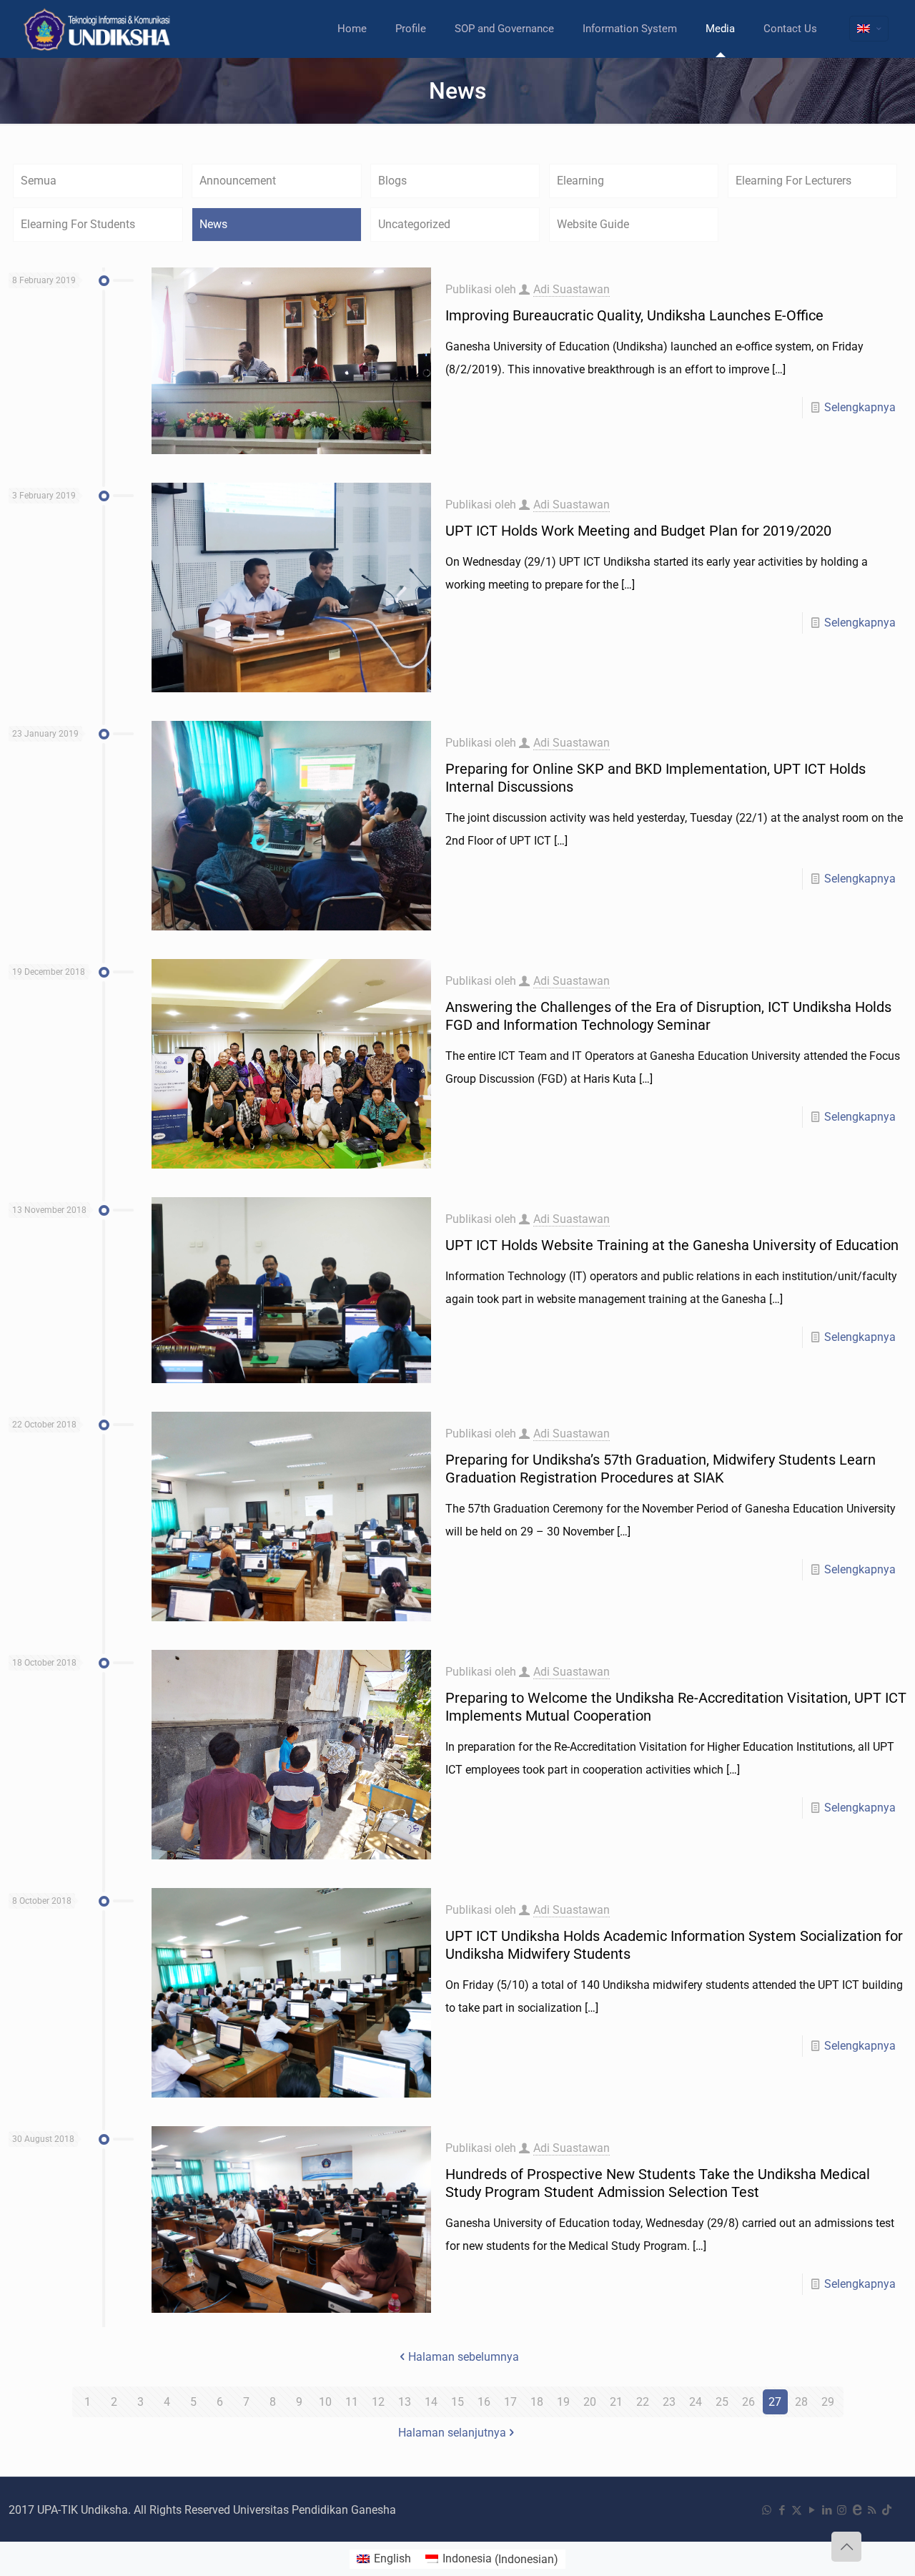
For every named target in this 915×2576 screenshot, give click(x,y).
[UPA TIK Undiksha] (99, 29)
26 (748, 2402)
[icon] (857, 2510)
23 (669, 2402)
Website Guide (593, 224)
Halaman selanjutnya (452, 2433)
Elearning (580, 181)
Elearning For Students (78, 224)
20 (590, 2402)
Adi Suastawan (572, 289)
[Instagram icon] (842, 2510)
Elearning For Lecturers (793, 181)
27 (775, 2402)
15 (457, 2402)
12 (378, 2402)
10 (325, 2402)
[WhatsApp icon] (767, 2510)
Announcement (238, 181)
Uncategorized (414, 224)
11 (352, 2402)
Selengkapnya (860, 407)
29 (828, 2402)
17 (510, 2402)
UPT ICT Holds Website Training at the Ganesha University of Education (672, 1245)
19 (563, 2402)
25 (722, 2402)
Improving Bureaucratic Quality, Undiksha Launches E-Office (634, 315)
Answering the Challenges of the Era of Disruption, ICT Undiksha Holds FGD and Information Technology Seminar (668, 1016)
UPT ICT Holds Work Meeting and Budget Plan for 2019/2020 (638, 531)
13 (405, 2402)
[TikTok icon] (887, 2510)
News (213, 224)
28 (801, 2402)
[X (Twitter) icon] (797, 2510)
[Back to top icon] (846, 2547)
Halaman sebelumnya (464, 2357)
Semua (39, 181)
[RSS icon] (872, 2510)
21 (616, 2402)
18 (537, 2402)
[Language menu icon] (869, 29)
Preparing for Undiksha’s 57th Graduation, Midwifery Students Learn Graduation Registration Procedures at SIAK (661, 1469)
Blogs (392, 181)
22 (643, 2402)
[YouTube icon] (812, 2510)
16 (484, 2402)
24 (696, 2402)
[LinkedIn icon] (827, 2510)
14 (431, 2402)
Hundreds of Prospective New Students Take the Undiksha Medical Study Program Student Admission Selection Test (658, 2183)
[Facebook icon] (782, 2510)
